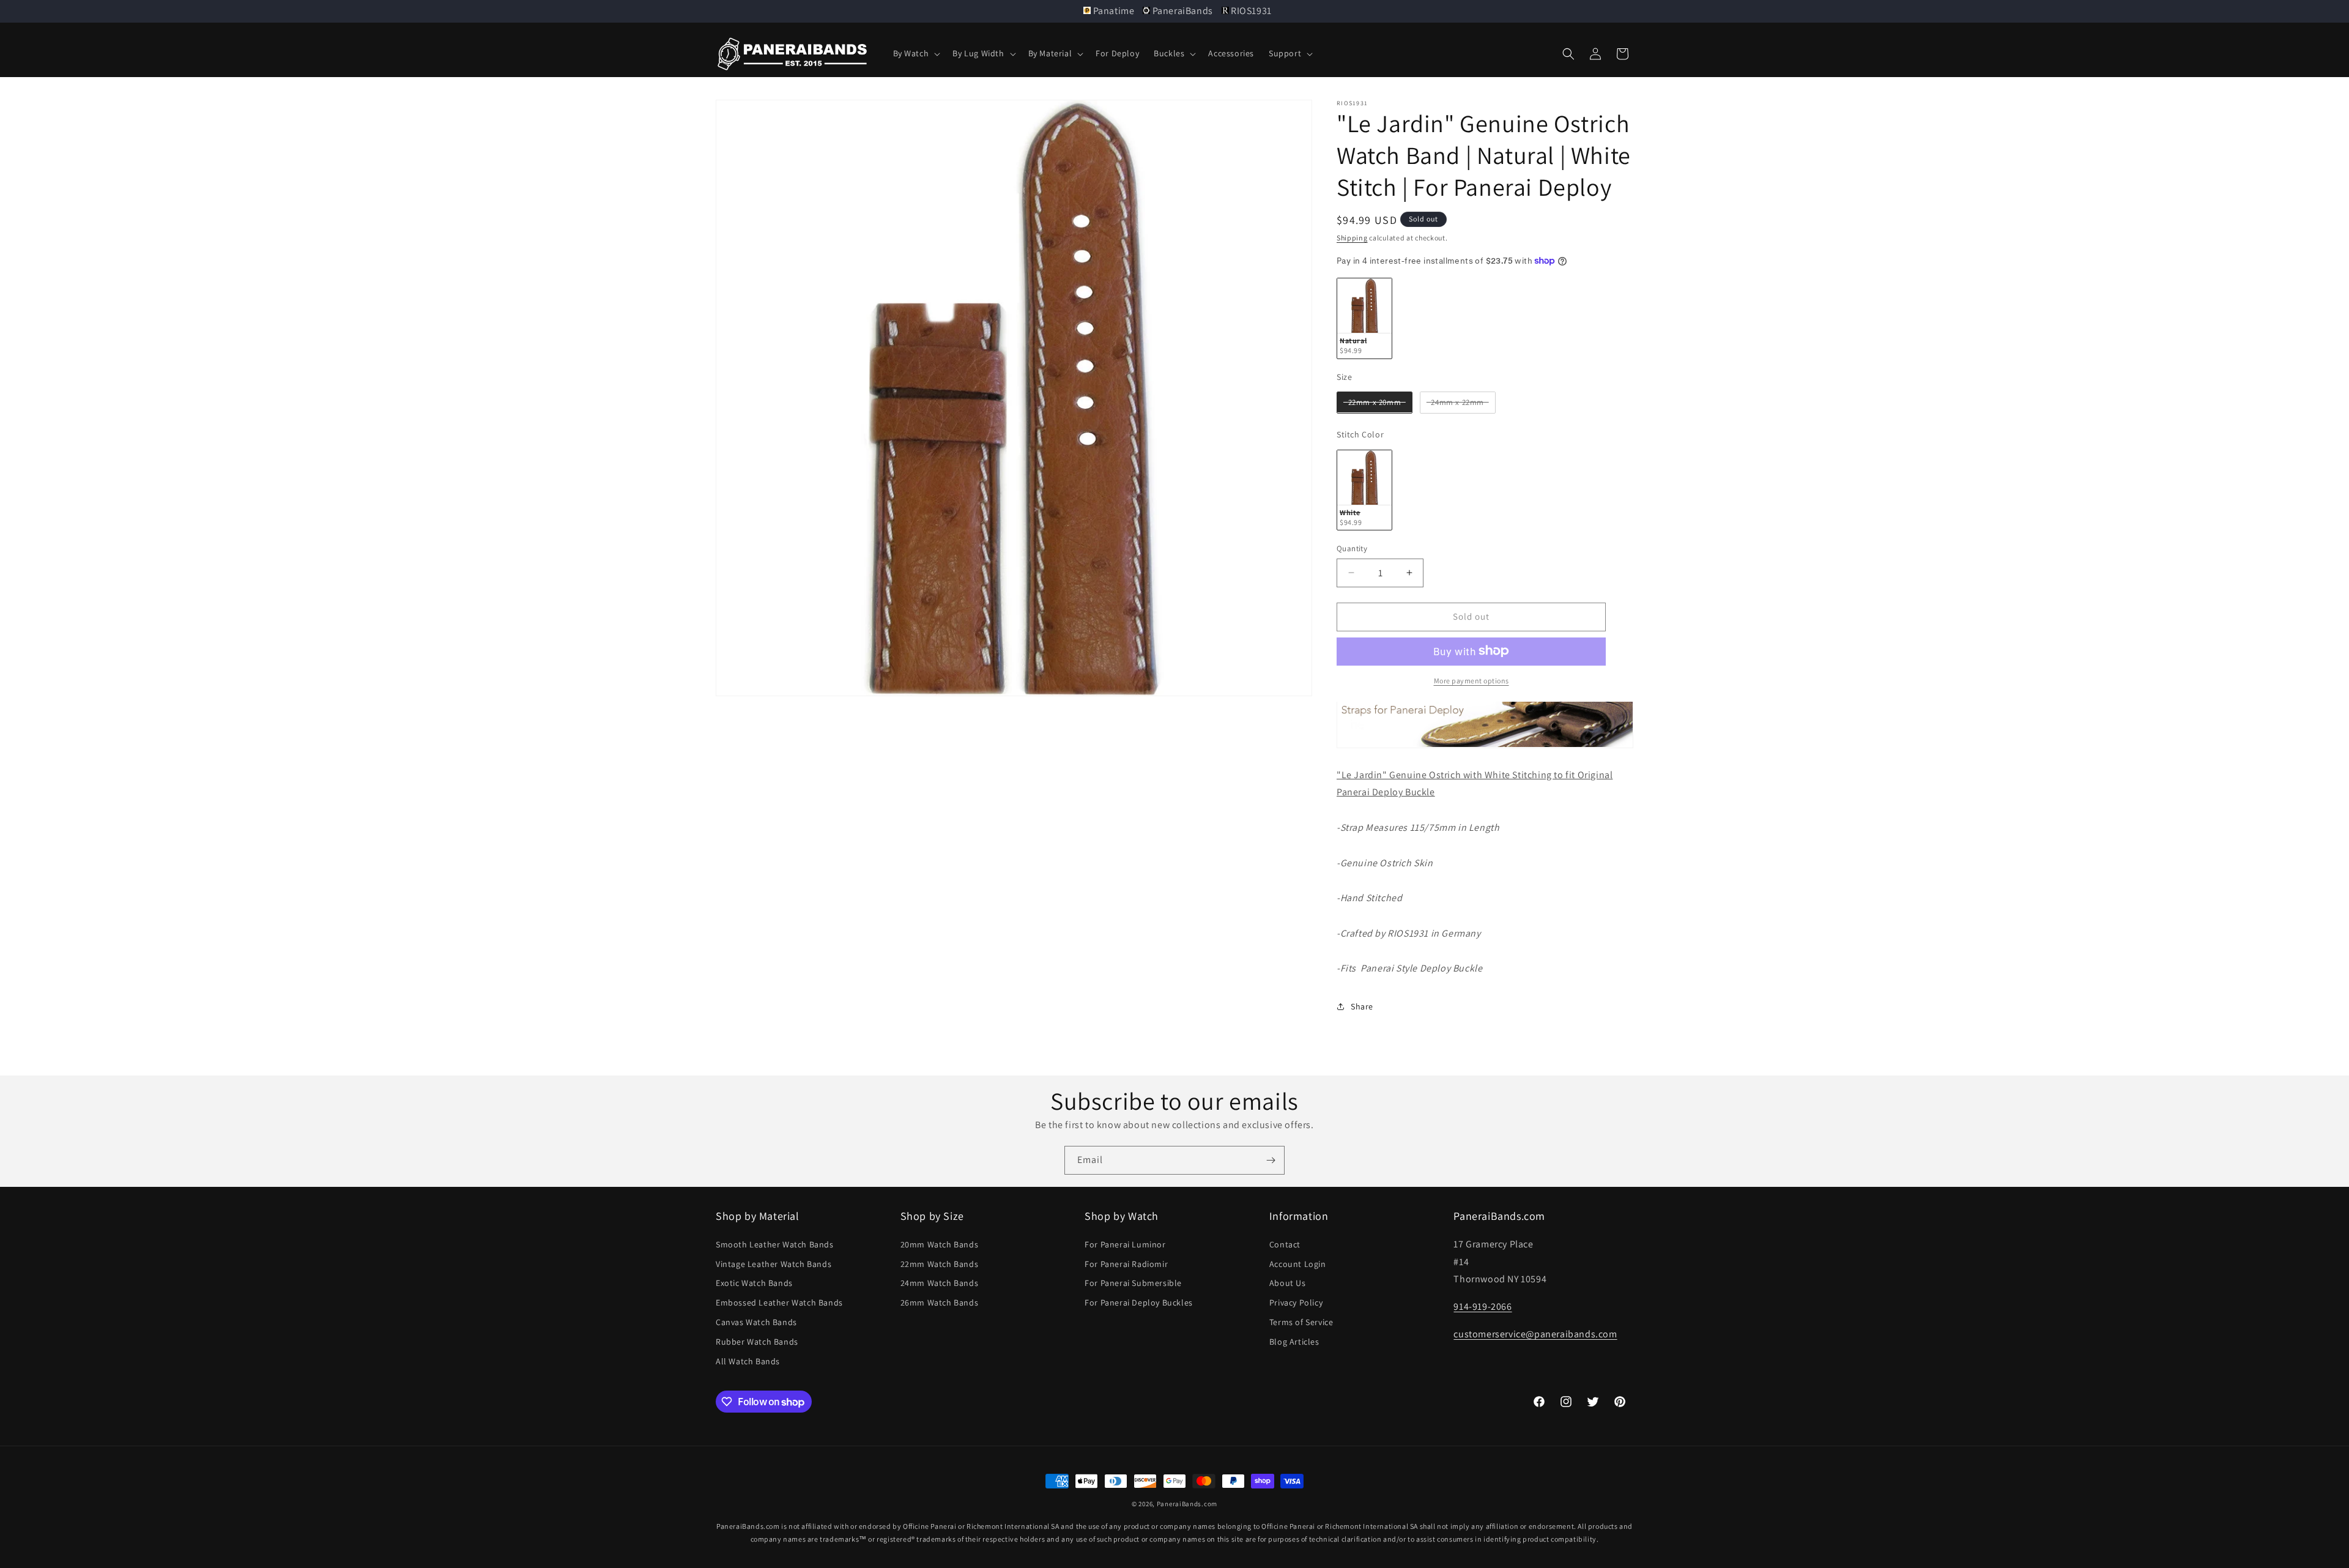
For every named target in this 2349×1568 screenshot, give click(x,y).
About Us (1288, 1283)
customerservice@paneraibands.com (1535, 1334)
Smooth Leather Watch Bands (775, 1244)
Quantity (1352, 548)
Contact (1285, 1244)
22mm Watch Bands (940, 1264)
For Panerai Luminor (1125, 1244)
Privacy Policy (1296, 1302)
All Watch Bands (748, 1361)
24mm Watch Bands (940, 1283)
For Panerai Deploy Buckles (1139, 1302)
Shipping (1352, 238)
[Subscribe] (1271, 1160)
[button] (916, 53)
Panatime (1114, 11)
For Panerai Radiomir (1126, 1264)
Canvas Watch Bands (756, 1322)
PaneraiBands (1182, 11)
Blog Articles (1294, 1342)
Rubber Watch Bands (757, 1342)
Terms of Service (1301, 1322)
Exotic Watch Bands (754, 1283)
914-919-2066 (1483, 1306)
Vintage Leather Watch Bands (774, 1264)
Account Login (1298, 1264)
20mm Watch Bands (940, 1244)
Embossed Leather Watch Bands (779, 1302)
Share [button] (1362, 1006)
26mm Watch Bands (940, 1302)
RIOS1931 (1250, 11)
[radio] (1364, 318)
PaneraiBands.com (1187, 1504)
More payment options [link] (1471, 680)
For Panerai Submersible (1133, 1283)
